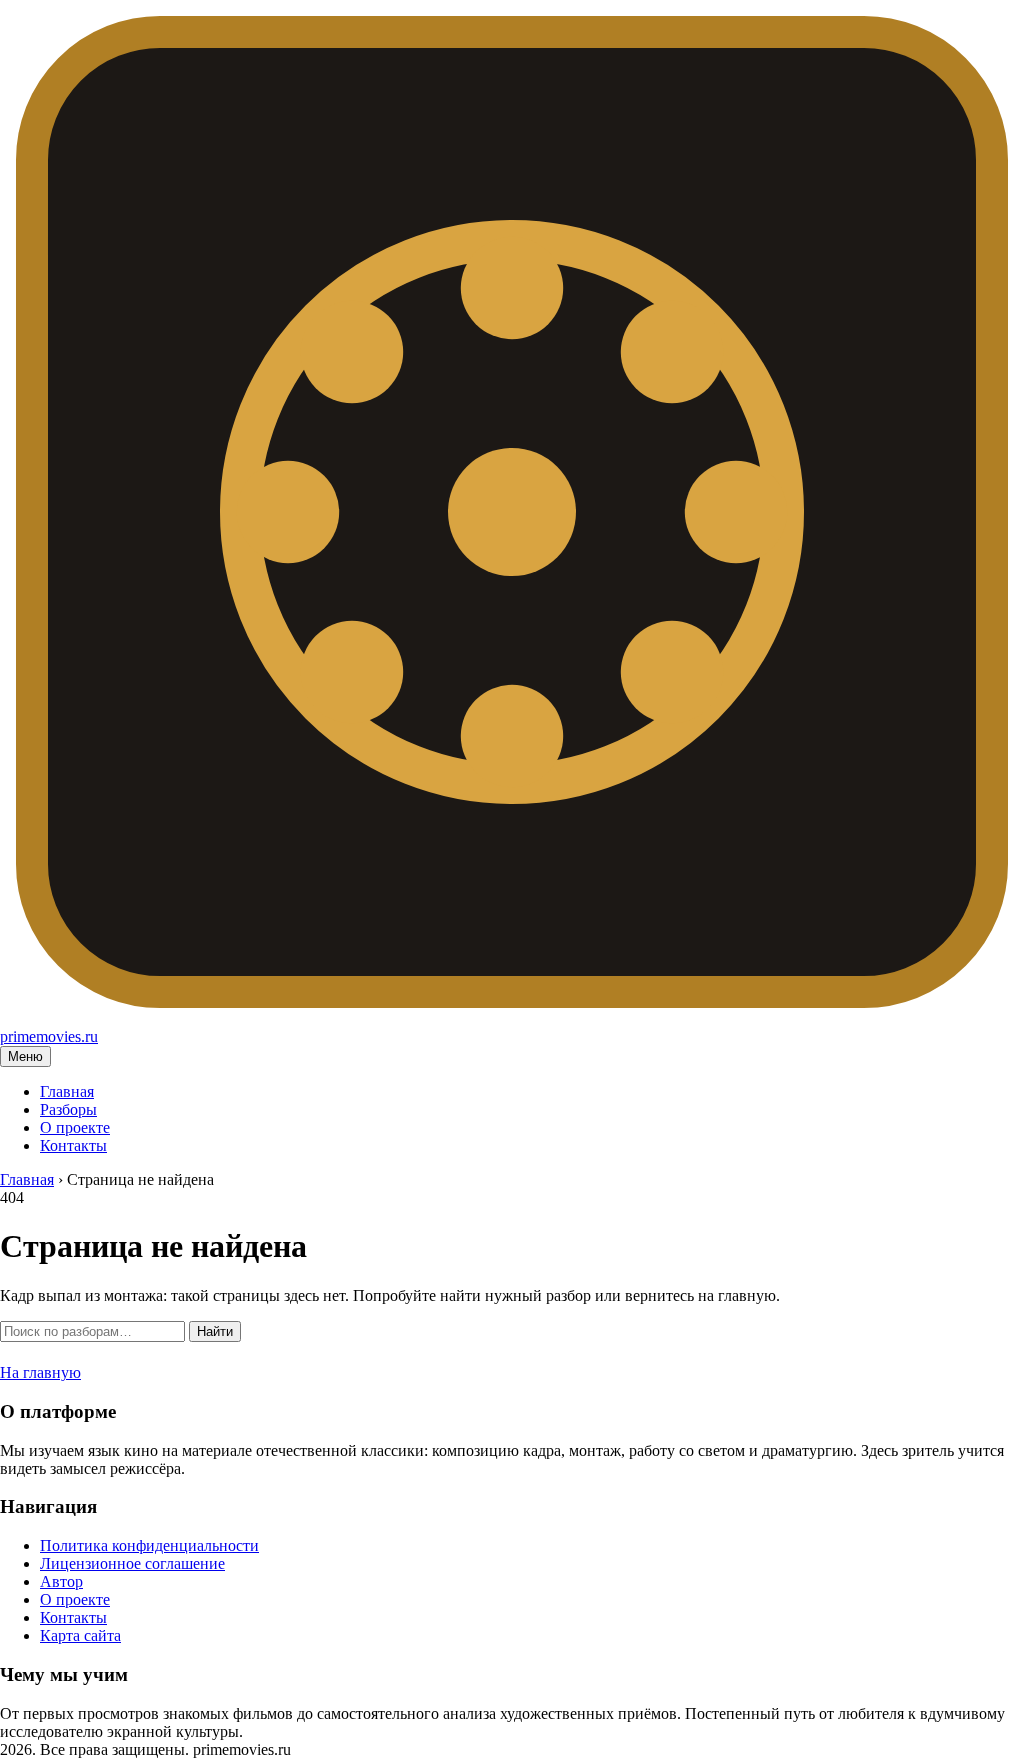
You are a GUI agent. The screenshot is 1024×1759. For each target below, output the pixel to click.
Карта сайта (80, 1635)
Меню (25, 1056)
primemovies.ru (49, 1036)
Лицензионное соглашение (132, 1563)
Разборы (68, 1109)
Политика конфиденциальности (149, 1545)
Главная (67, 1091)
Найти (215, 1331)
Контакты (73, 1145)
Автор (61, 1581)
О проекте (75, 1127)
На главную (40, 1372)
